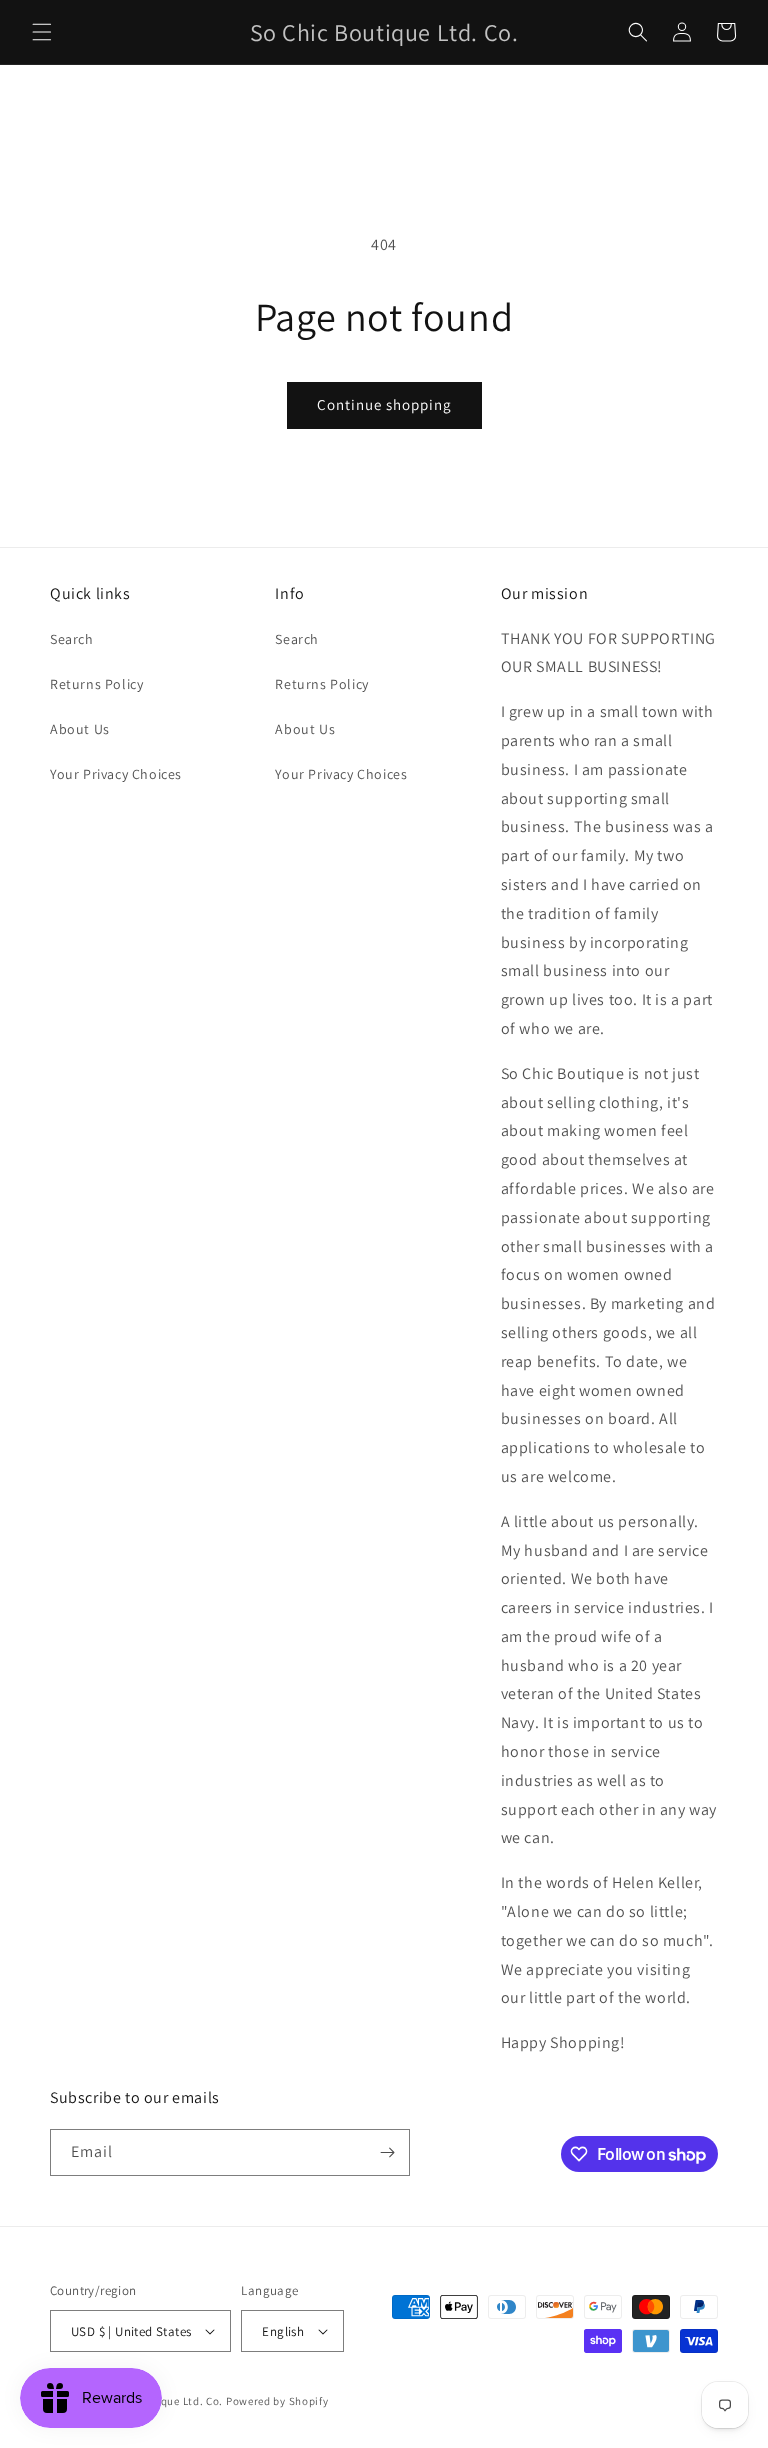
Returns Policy (96, 684)
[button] (42, 32)
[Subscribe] (387, 2152)
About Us (80, 729)
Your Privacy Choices (116, 774)
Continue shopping (384, 404)
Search (72, 639)
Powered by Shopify (277, 2401)
